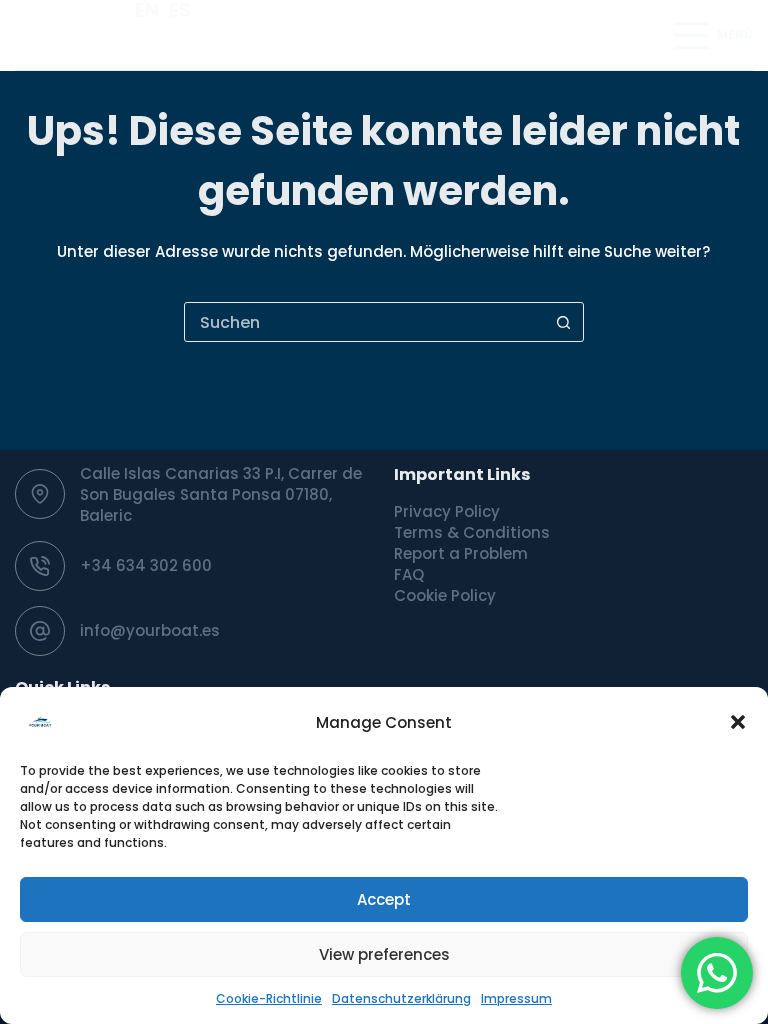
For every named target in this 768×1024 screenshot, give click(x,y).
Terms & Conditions (472, 532)
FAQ (409, 574)
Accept (384, 899)
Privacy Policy (447, 511)
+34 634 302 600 (146, 565)
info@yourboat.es (150, 630)
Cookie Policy (445, 595)
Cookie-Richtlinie (269, 998)
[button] (738, 722)
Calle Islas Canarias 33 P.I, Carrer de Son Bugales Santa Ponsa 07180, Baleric (221, 494)
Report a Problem (461, 553)
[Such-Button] (564, 322)
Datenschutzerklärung (401, 998)
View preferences (384, 954)
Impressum (516, 998)
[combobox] (365, 322)
